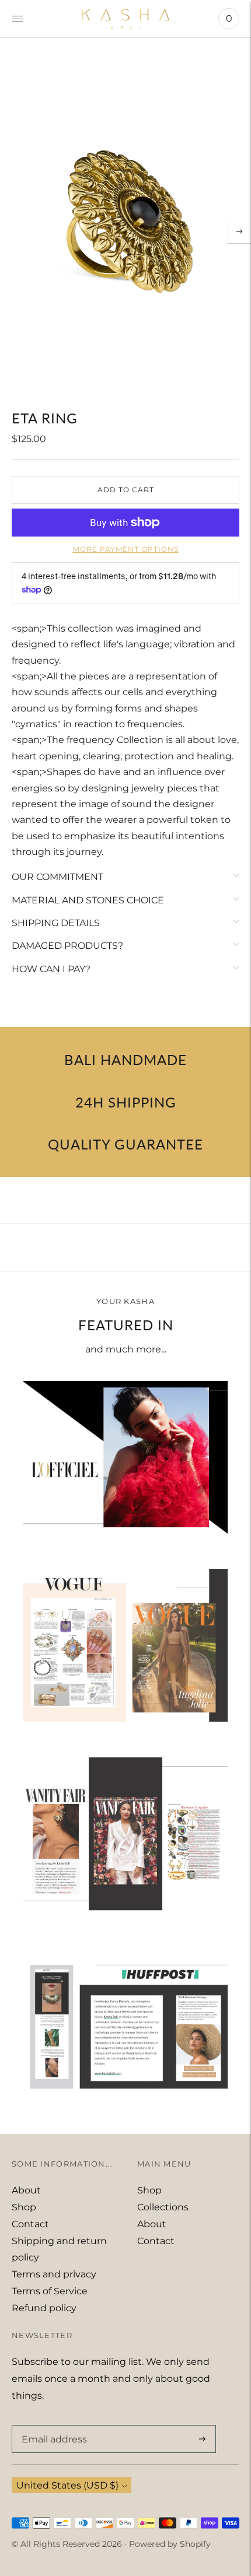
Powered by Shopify (170, 2544)
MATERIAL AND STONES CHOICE (88, 900)
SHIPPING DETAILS (56, 923)
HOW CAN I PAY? (51, 969)
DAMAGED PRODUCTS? (67, 946)
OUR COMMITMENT (57, 877)
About (26, 2190)
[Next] (239, 232)
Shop (24, 2207)
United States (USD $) (67, 2485)
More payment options (126, 549)
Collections (163, 2207)
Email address (52, 2426)
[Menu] (18, 19)
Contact (30, 2224)
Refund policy (44, 2308)
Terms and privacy (54, 2274)
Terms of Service (50, 2291)
